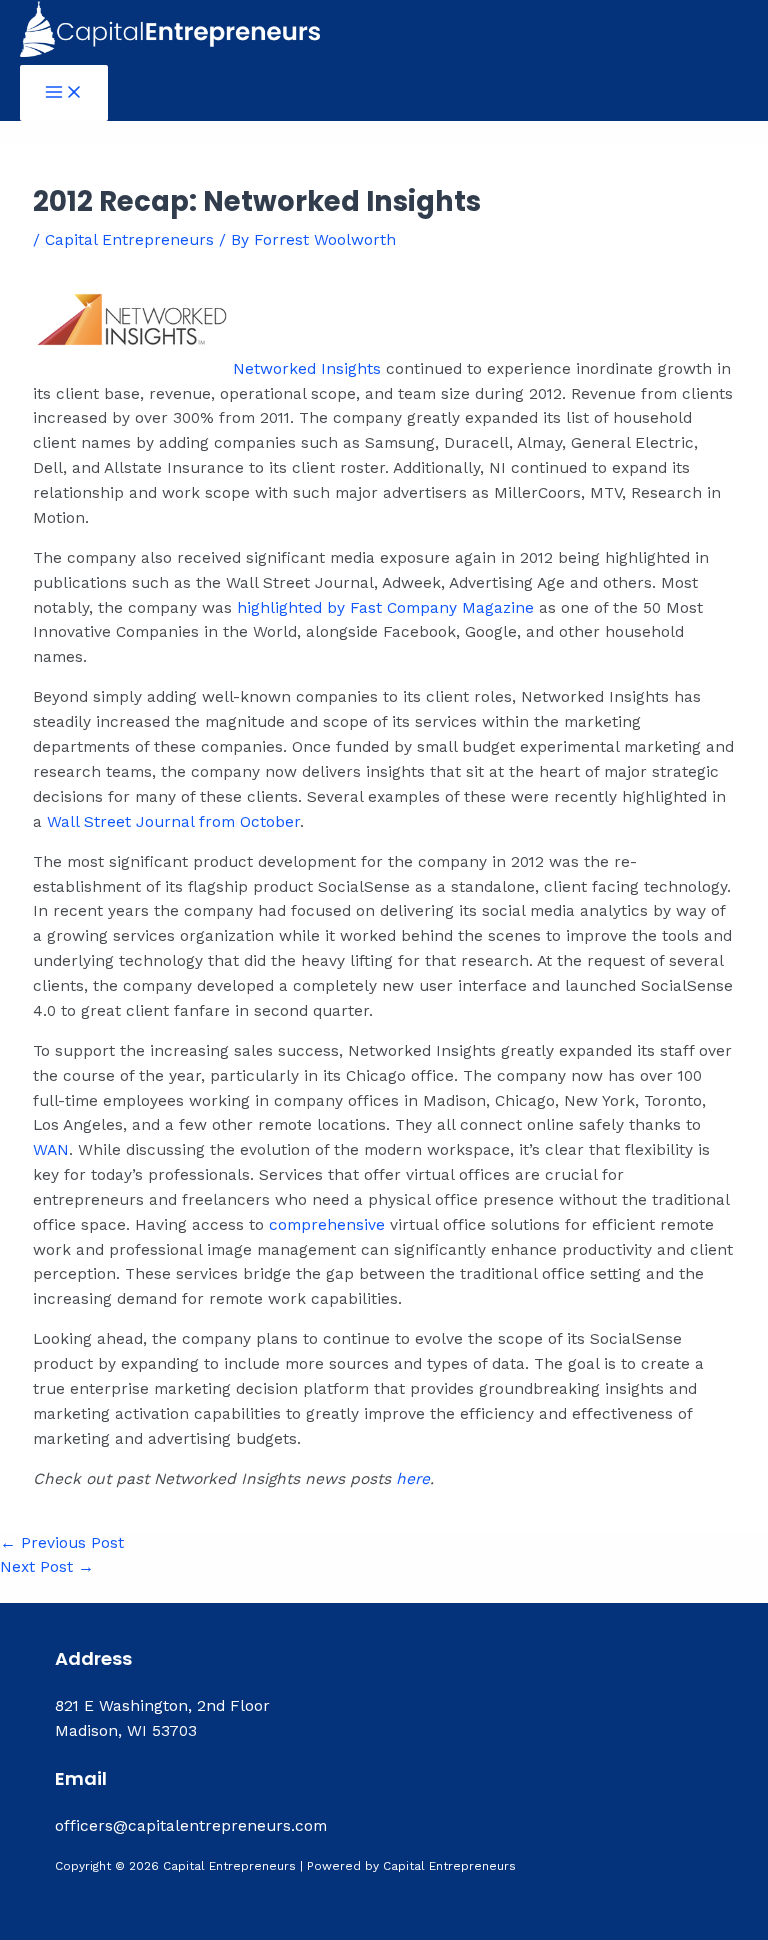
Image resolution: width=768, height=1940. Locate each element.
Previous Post (62, 1543)
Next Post (47, 1567)
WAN (51, 1150)
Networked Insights (307, 369)
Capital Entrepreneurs (129, 240)
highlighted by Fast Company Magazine (385, 608)
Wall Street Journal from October (173, 822)
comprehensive (327, 1225)
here (413, 1479)
